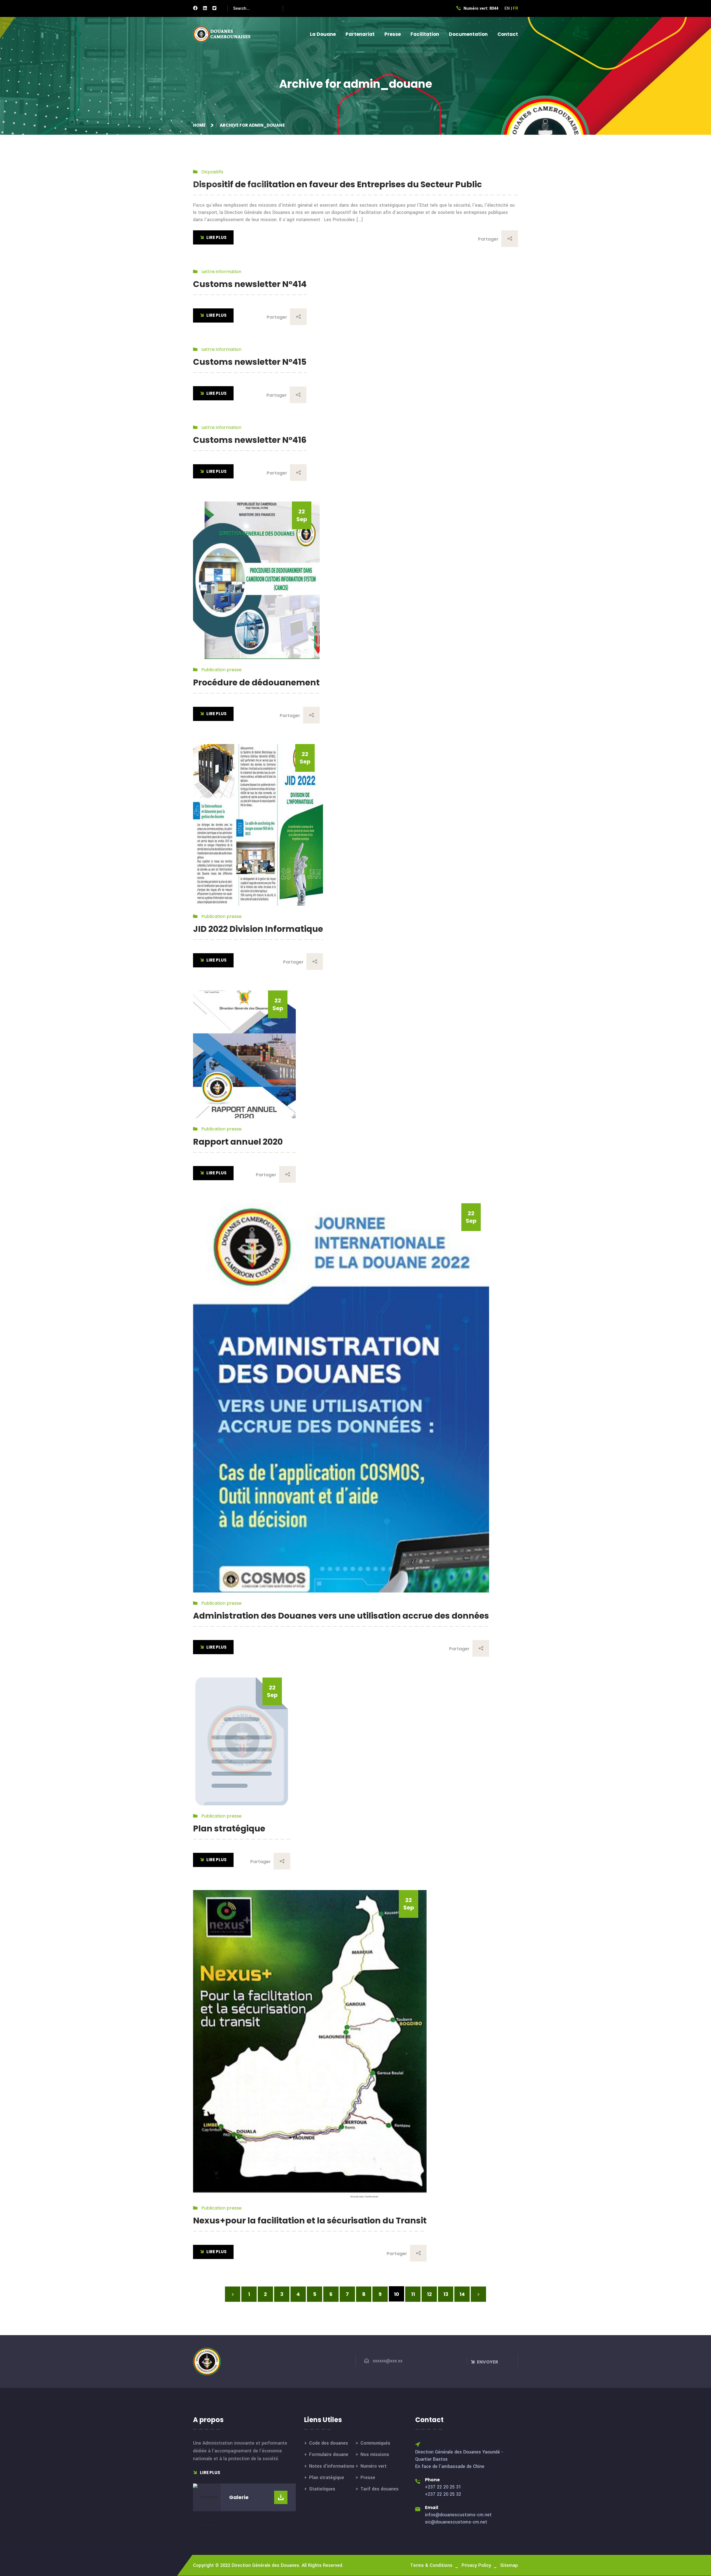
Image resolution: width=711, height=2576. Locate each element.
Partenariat (360, 34)
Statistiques (322, 2489)
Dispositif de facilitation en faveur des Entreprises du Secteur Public (337, 184)
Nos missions (375, 2454)
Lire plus (210, 2473)
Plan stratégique (229, 1829)
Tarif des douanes (380, 2489)
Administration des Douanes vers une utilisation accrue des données (341, 1616)
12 (429, 2294)
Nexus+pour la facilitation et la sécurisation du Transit (310, 2221)
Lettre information (221, 272)
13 (446, 2294)
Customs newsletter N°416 (250, 440)
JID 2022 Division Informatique (258, 929)
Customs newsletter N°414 (250, 284)
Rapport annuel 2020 (238, 1142)
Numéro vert (374, 2466)
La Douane (323, 34)
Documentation (468, 34)
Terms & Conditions (431, 2565)
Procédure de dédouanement (256, 682)
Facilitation (425, 34)
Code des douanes (329, 2443)
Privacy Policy (476, 2565)
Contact (508, 34)
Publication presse (221, 670)
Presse (393, 34)
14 (462, 2294)
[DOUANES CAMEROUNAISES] (225, 34)
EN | (508, 8)
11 (413, 2294)
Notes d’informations (332, 2466)
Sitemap (509, 2565)
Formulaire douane (329, 2454)
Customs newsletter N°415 (250, 362)
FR (515, 8)
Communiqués (375, 2443)
